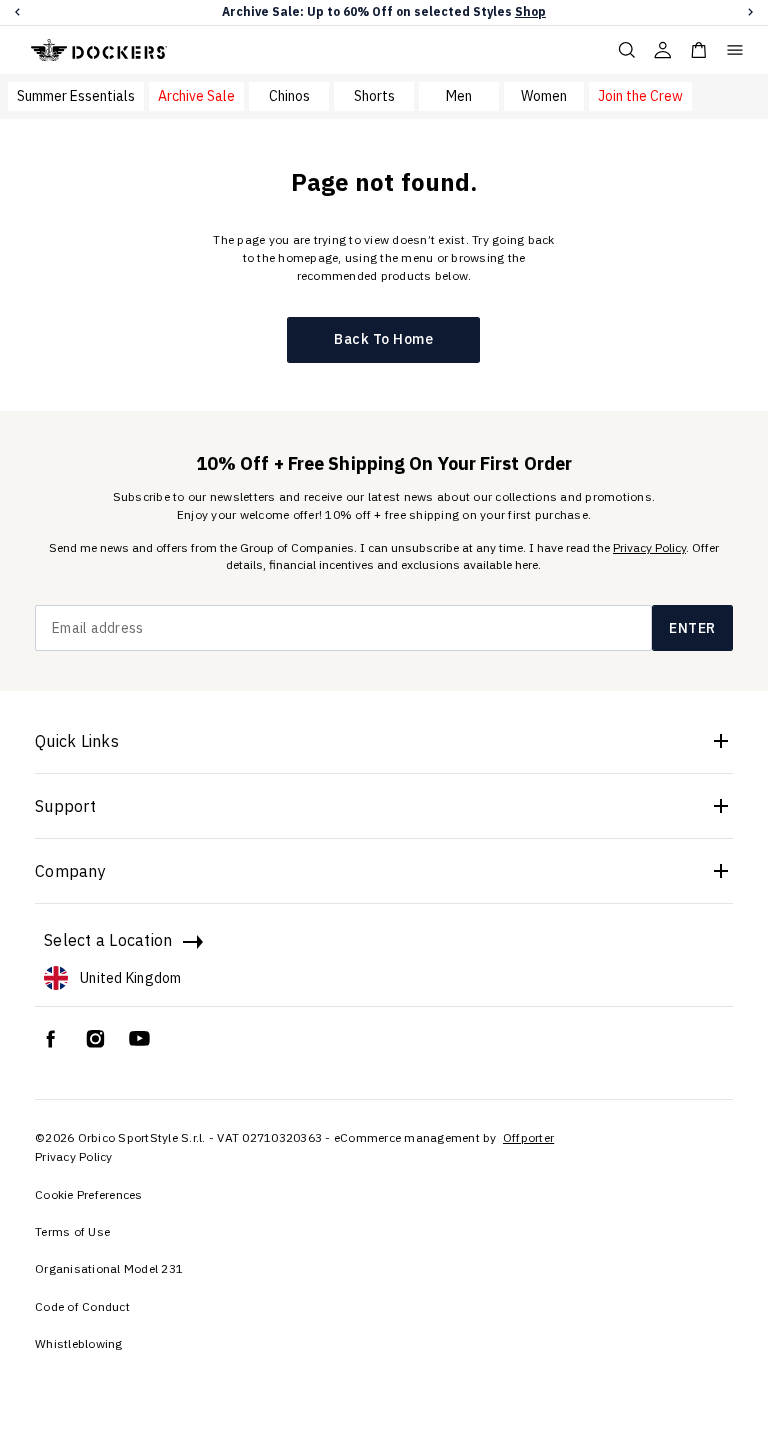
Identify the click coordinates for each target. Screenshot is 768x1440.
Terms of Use (72, 1231)
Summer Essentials (76, 96)
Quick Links (77, 741)
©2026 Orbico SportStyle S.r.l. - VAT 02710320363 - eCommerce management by (267, 1137)
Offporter (528, 1137)
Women (544, 96)
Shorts (374, 96)
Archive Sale (196, 96)
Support (65, 806)
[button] (17, 12)
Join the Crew (640, 96)
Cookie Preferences (89, 1194)
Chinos (289, 96)
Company (70, 871)
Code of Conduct (82, 1306)
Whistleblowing (79, 1343)
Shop (530, 11)
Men (459, 96)
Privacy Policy (649, 547)
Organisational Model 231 (109, 1268)
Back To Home (383, 339)
